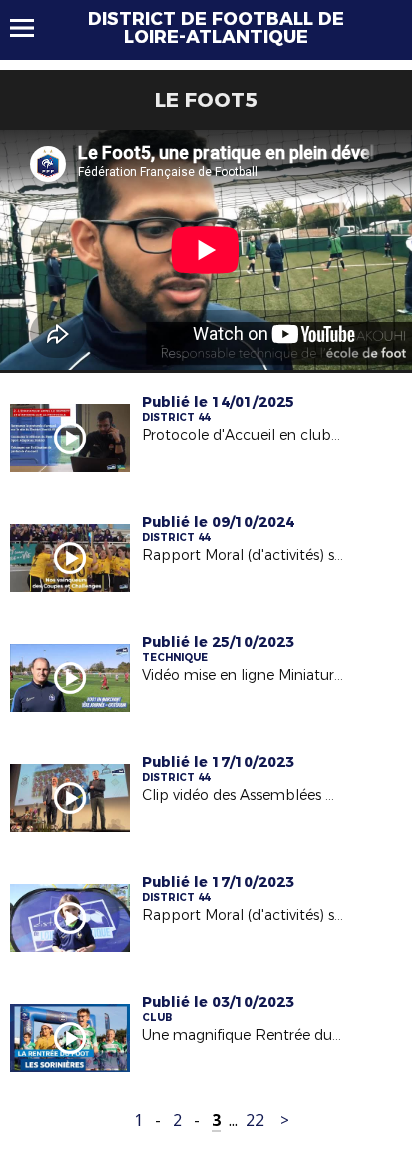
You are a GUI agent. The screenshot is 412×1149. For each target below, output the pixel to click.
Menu (31, 28)
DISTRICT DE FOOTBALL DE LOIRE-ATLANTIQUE (216, 28)
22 (255, 1120)
